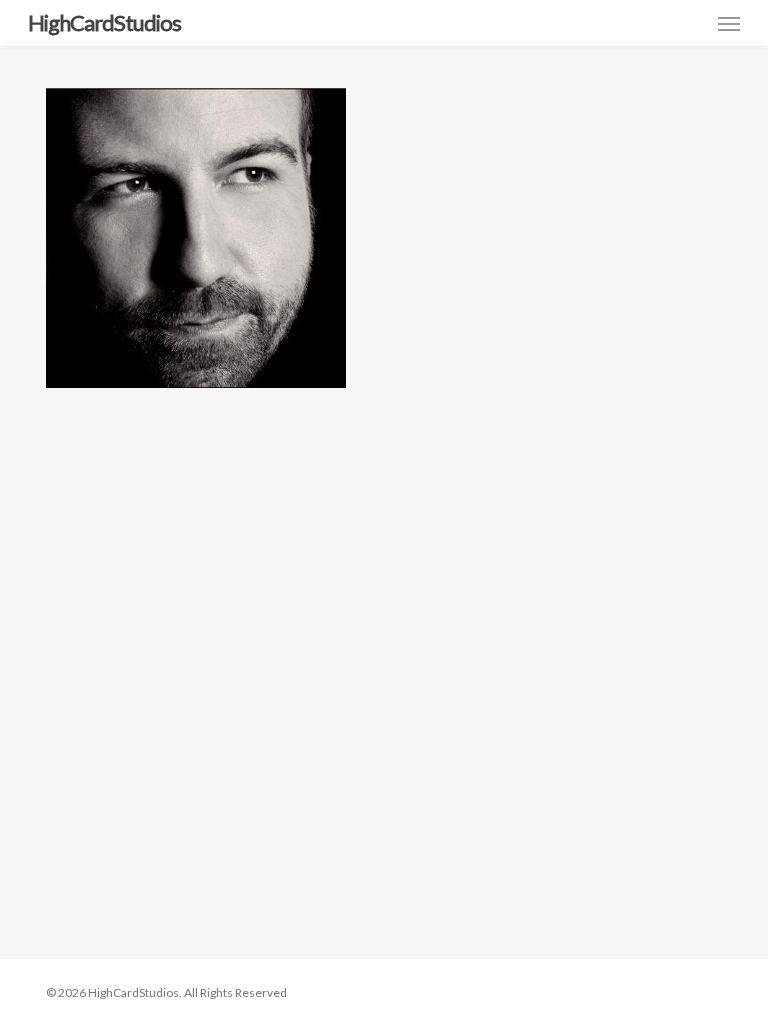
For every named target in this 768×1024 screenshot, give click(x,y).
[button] (729, 23)
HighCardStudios (104, 23)
